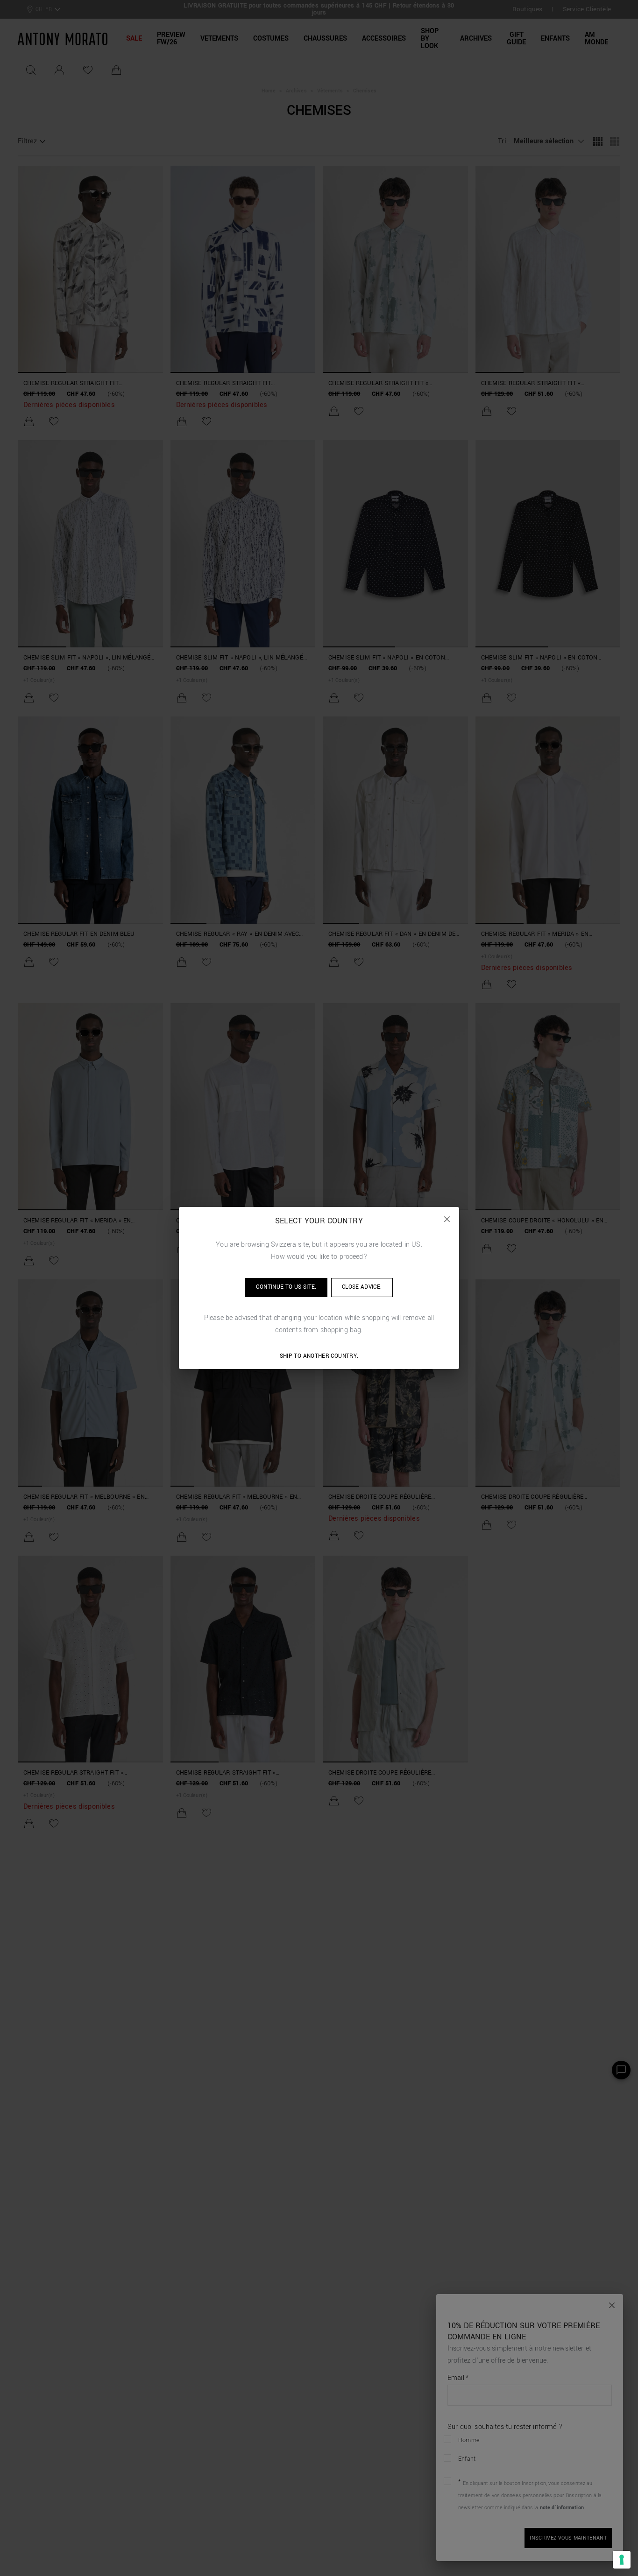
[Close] (447, 1219)
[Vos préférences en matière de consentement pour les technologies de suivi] (622, 2560)
